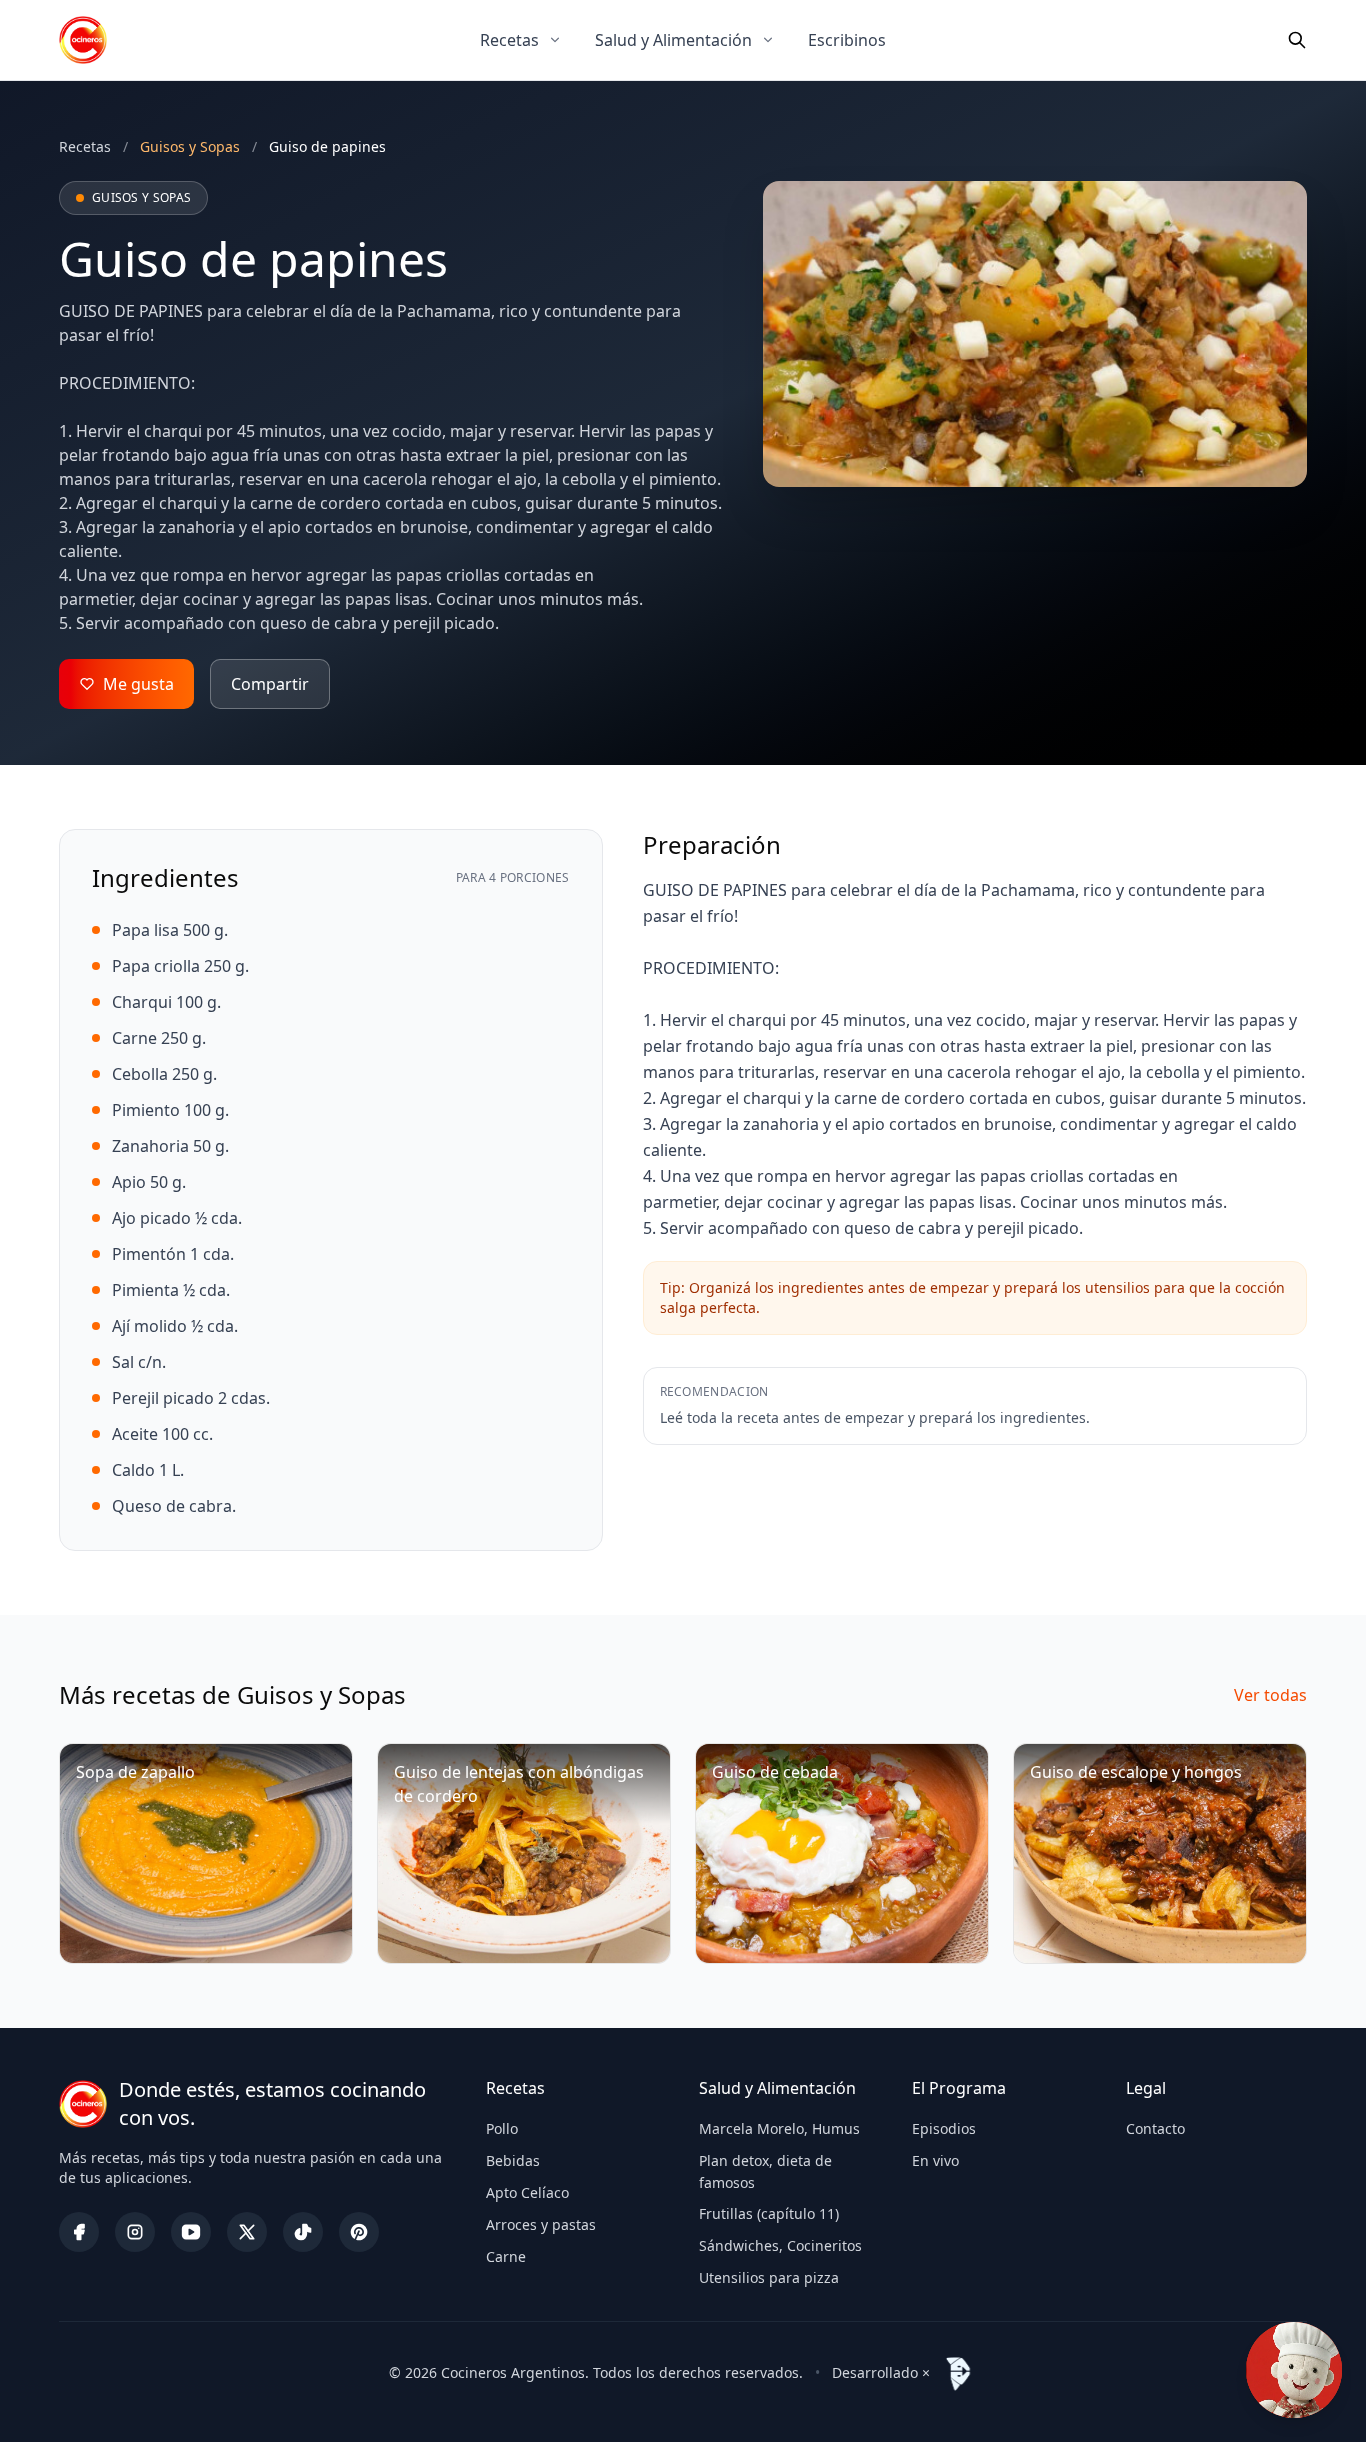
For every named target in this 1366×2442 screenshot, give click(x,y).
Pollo (502, 2128)
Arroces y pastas (541, 2224)
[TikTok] (303, 2232)
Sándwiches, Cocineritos (780, 2245)
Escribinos (847, 40)
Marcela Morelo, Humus (779, 2128)
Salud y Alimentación (673, 40)
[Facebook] (79, 2232)
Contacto (1155, 2128)
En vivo (935, 2160)
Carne (506, 2256)
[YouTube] (191, 2232)
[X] (247, 2232)
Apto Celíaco (527, 2192)
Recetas (509, 40)
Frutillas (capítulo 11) (769, 2213)
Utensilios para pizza (769, 2277)
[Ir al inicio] (83, 40)
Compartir (270, 684)
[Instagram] (135, 2232)
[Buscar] (1297, 40)
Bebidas (513, 2160)
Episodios (944, 2128)
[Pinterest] (359, 2232)
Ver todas (1270, 1695)
